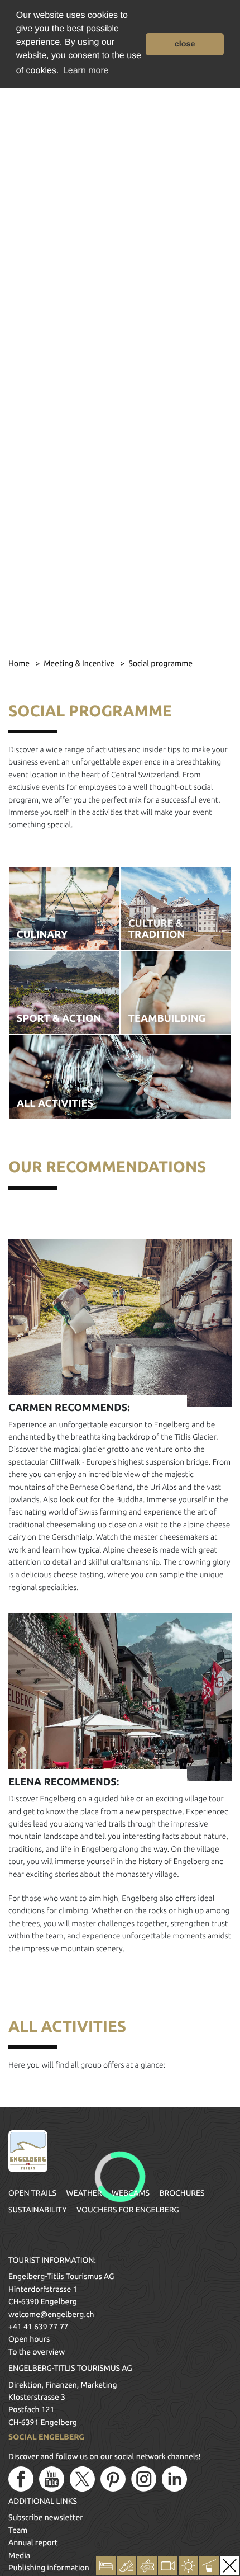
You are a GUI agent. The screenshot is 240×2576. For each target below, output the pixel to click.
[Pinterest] (113, 2479)
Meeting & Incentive (80, 663)
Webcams (131, 2193)
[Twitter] (82, 2479)
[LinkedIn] (174, 2479)
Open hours (29, 2339)
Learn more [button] (86, 71)
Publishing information (49, 2568)
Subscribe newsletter (46, 2517)
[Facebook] (21, 2479)
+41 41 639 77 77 (39, 2327)
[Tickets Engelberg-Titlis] (147, 2566)
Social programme (160, 663)
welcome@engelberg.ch (51, 2314)
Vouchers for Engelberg (128, 2210)
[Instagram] (144, 2479)
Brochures (182, 2193)
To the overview (37, 2352)
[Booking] (106, 2566)
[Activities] (126, 2566)
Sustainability (38, 2210)
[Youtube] (52, 2479)
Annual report (33, 2542)
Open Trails (32, 2193)
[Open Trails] (209, 2566)
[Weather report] (188, 2566)
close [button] (185, 44)
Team (18, 2530)
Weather (84, 2193)
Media (19, 2555)
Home (20, 663)
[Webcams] (168, 2566)
